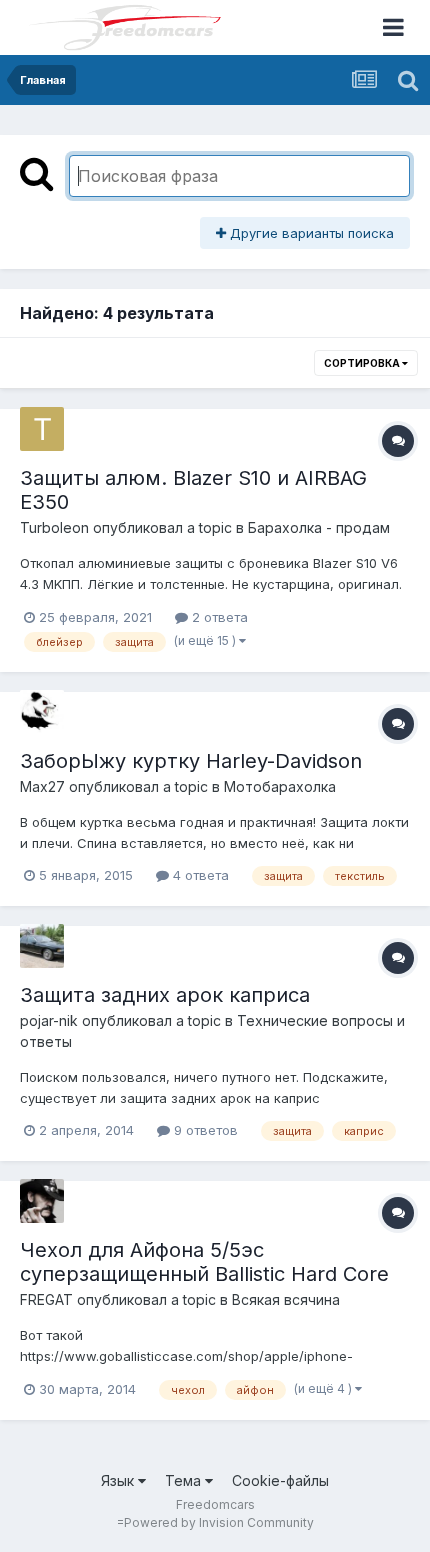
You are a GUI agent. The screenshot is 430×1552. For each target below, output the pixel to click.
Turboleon (54, 527)
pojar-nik (49, 1020)
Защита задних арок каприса (165, 995)
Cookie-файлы (280, 1480)
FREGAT (46, 1299)
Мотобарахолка (280, 786)
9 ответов (204, 1130)
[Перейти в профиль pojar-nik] (42, 946)
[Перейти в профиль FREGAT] (42, 1201)
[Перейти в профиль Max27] (42, 712)
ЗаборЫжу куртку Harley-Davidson (191, 761)
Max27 (42, 786)
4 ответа (199, 875)
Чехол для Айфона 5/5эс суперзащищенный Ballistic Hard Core (204, 1262)
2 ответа (218, 617)
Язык (119, 1480)
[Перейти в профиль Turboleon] (42, 429)
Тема (185, 1480)
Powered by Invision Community (219, 1522)
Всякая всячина (286, 1299)
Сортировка (363, 363)
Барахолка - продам (319, 527)
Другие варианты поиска (310, 233)
